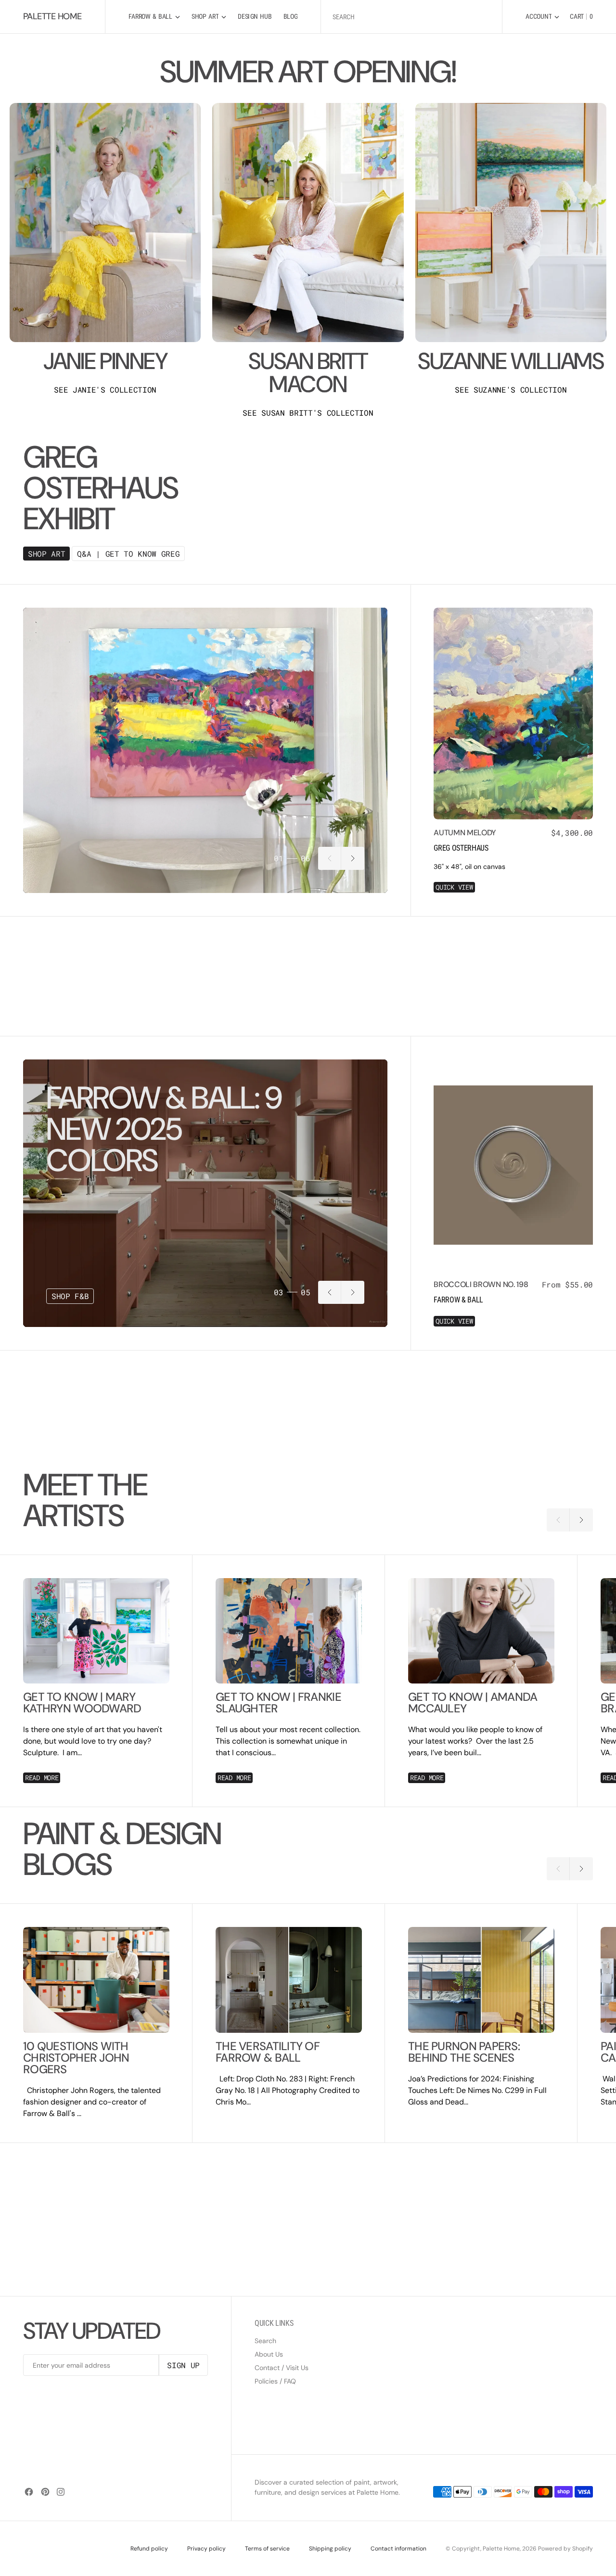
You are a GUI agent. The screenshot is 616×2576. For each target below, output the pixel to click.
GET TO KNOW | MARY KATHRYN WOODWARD (82, 1703)
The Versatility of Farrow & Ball (268, 2052)
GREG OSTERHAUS (461, 848)
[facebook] (29, 2492)
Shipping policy (330, 2549)
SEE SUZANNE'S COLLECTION (511, 390)
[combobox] (411, 17)
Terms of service (267, 2549)
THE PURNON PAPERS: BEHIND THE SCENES (464, 2052)
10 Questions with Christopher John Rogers (76, 2058)
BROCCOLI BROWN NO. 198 (481, 1284)
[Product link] (513, 714)
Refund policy (149, 2549)
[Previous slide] (330, 858)
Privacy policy (206, 2549)
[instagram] (61, 2492)
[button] (542, 17)
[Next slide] (353, 858)
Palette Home (501, 2549)
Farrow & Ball (458, 1300)
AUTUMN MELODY (465, 833)
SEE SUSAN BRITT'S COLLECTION (308, 413)
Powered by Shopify (565, 2549)
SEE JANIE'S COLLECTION (105, 390)
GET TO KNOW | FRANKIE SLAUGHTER (278, 1703)
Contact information (398, 2549)
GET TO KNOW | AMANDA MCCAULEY (473, 1703)
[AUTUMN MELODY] (513, 860)
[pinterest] (45, 2492)
